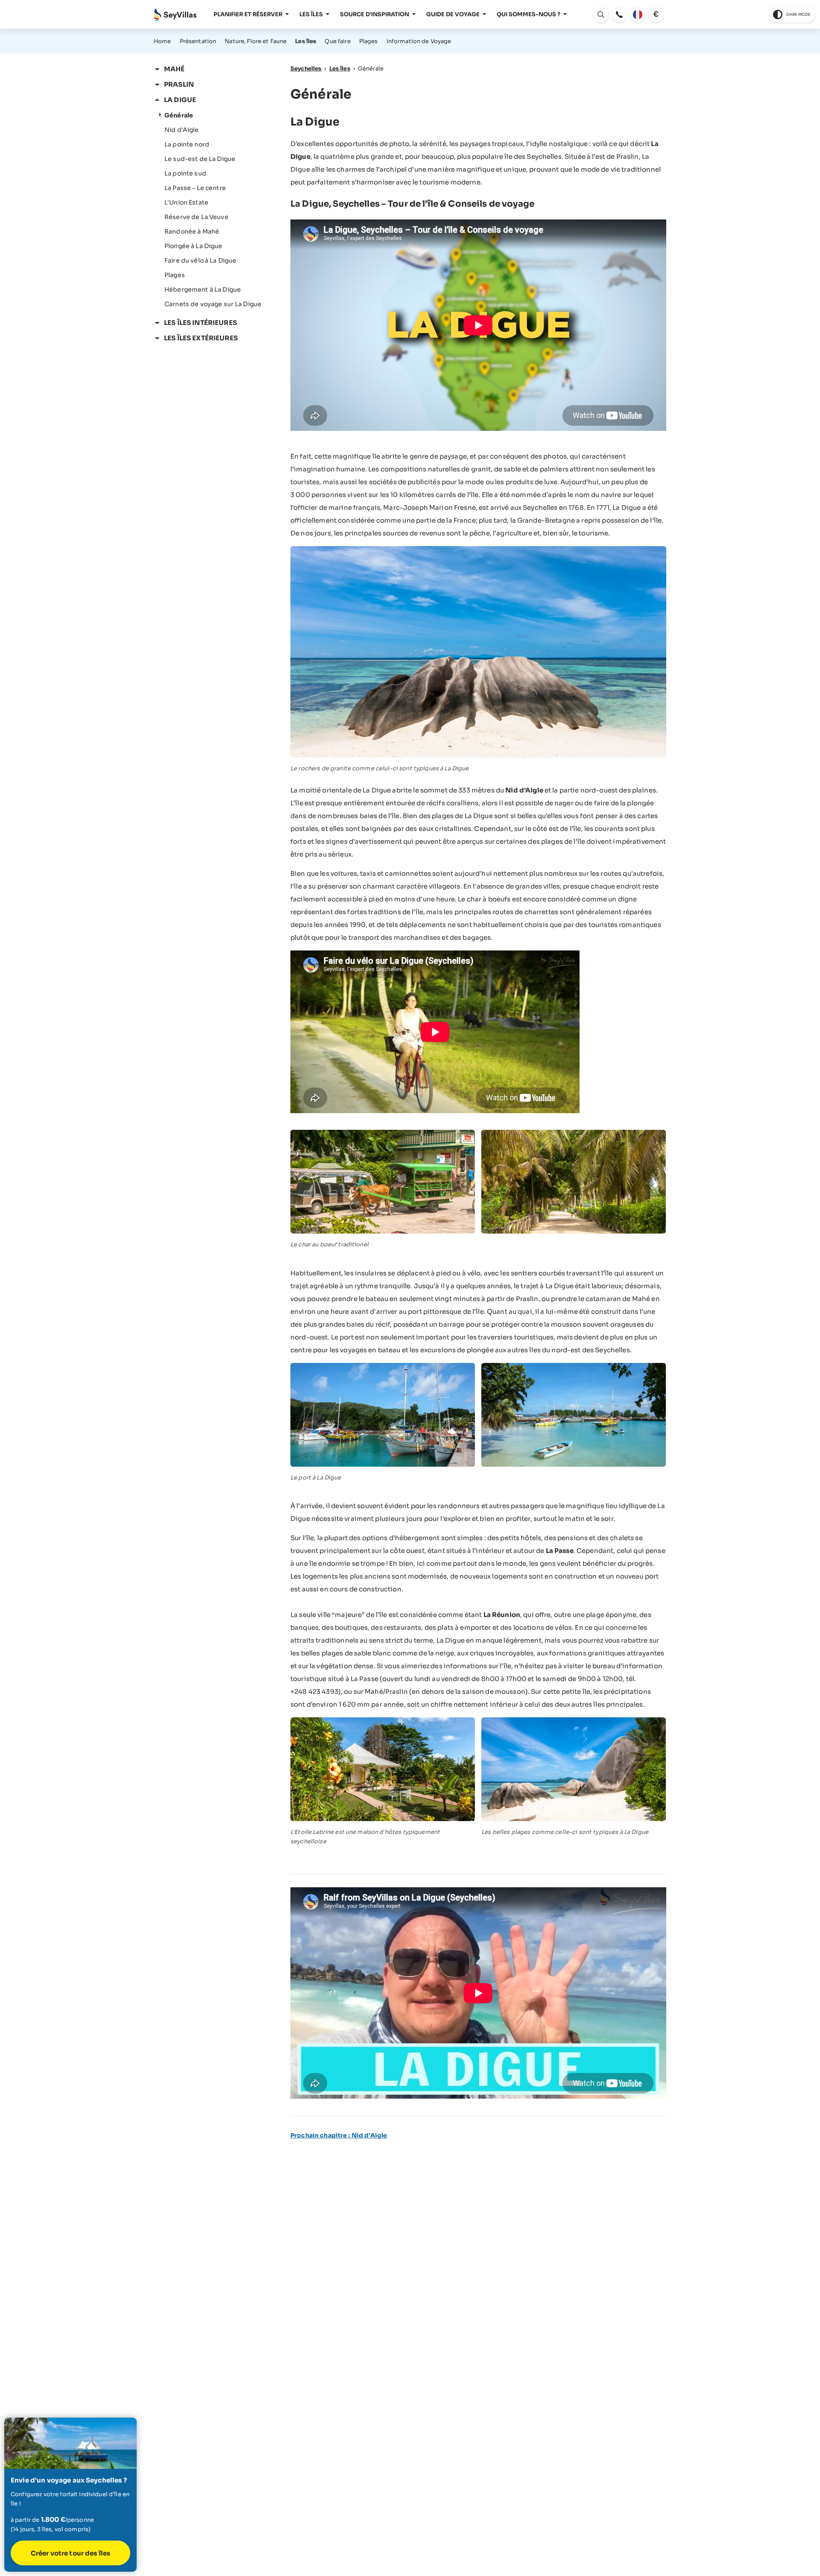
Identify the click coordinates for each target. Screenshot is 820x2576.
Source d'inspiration (375, 14)
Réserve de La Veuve (196, 217)
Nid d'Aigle (182, 130)
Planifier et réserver (248, 14)
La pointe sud (185, 173)
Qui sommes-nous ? (529, 14)
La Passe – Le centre (195, 188)
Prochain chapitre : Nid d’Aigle (339, 2135)
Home (163, 41)
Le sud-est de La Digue (200, 159)
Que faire (337, 41)
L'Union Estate (186, 202)
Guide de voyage (453, 14)
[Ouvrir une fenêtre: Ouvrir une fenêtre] (619, 15)
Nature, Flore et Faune (256, 41)
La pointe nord (187, 144)
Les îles (311, 14)
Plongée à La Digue (193, 246)
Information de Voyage (419, 41)
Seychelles (306, 69)
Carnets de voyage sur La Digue (213, 304)
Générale (179, 115)
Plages (369, 41)
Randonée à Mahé (192, 231)
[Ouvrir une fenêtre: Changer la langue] (638, 15)
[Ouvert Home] (175, 15)
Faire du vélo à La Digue (200, 260)
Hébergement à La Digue (203, 289)
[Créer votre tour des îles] (70, 2495)
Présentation (198, 41)
